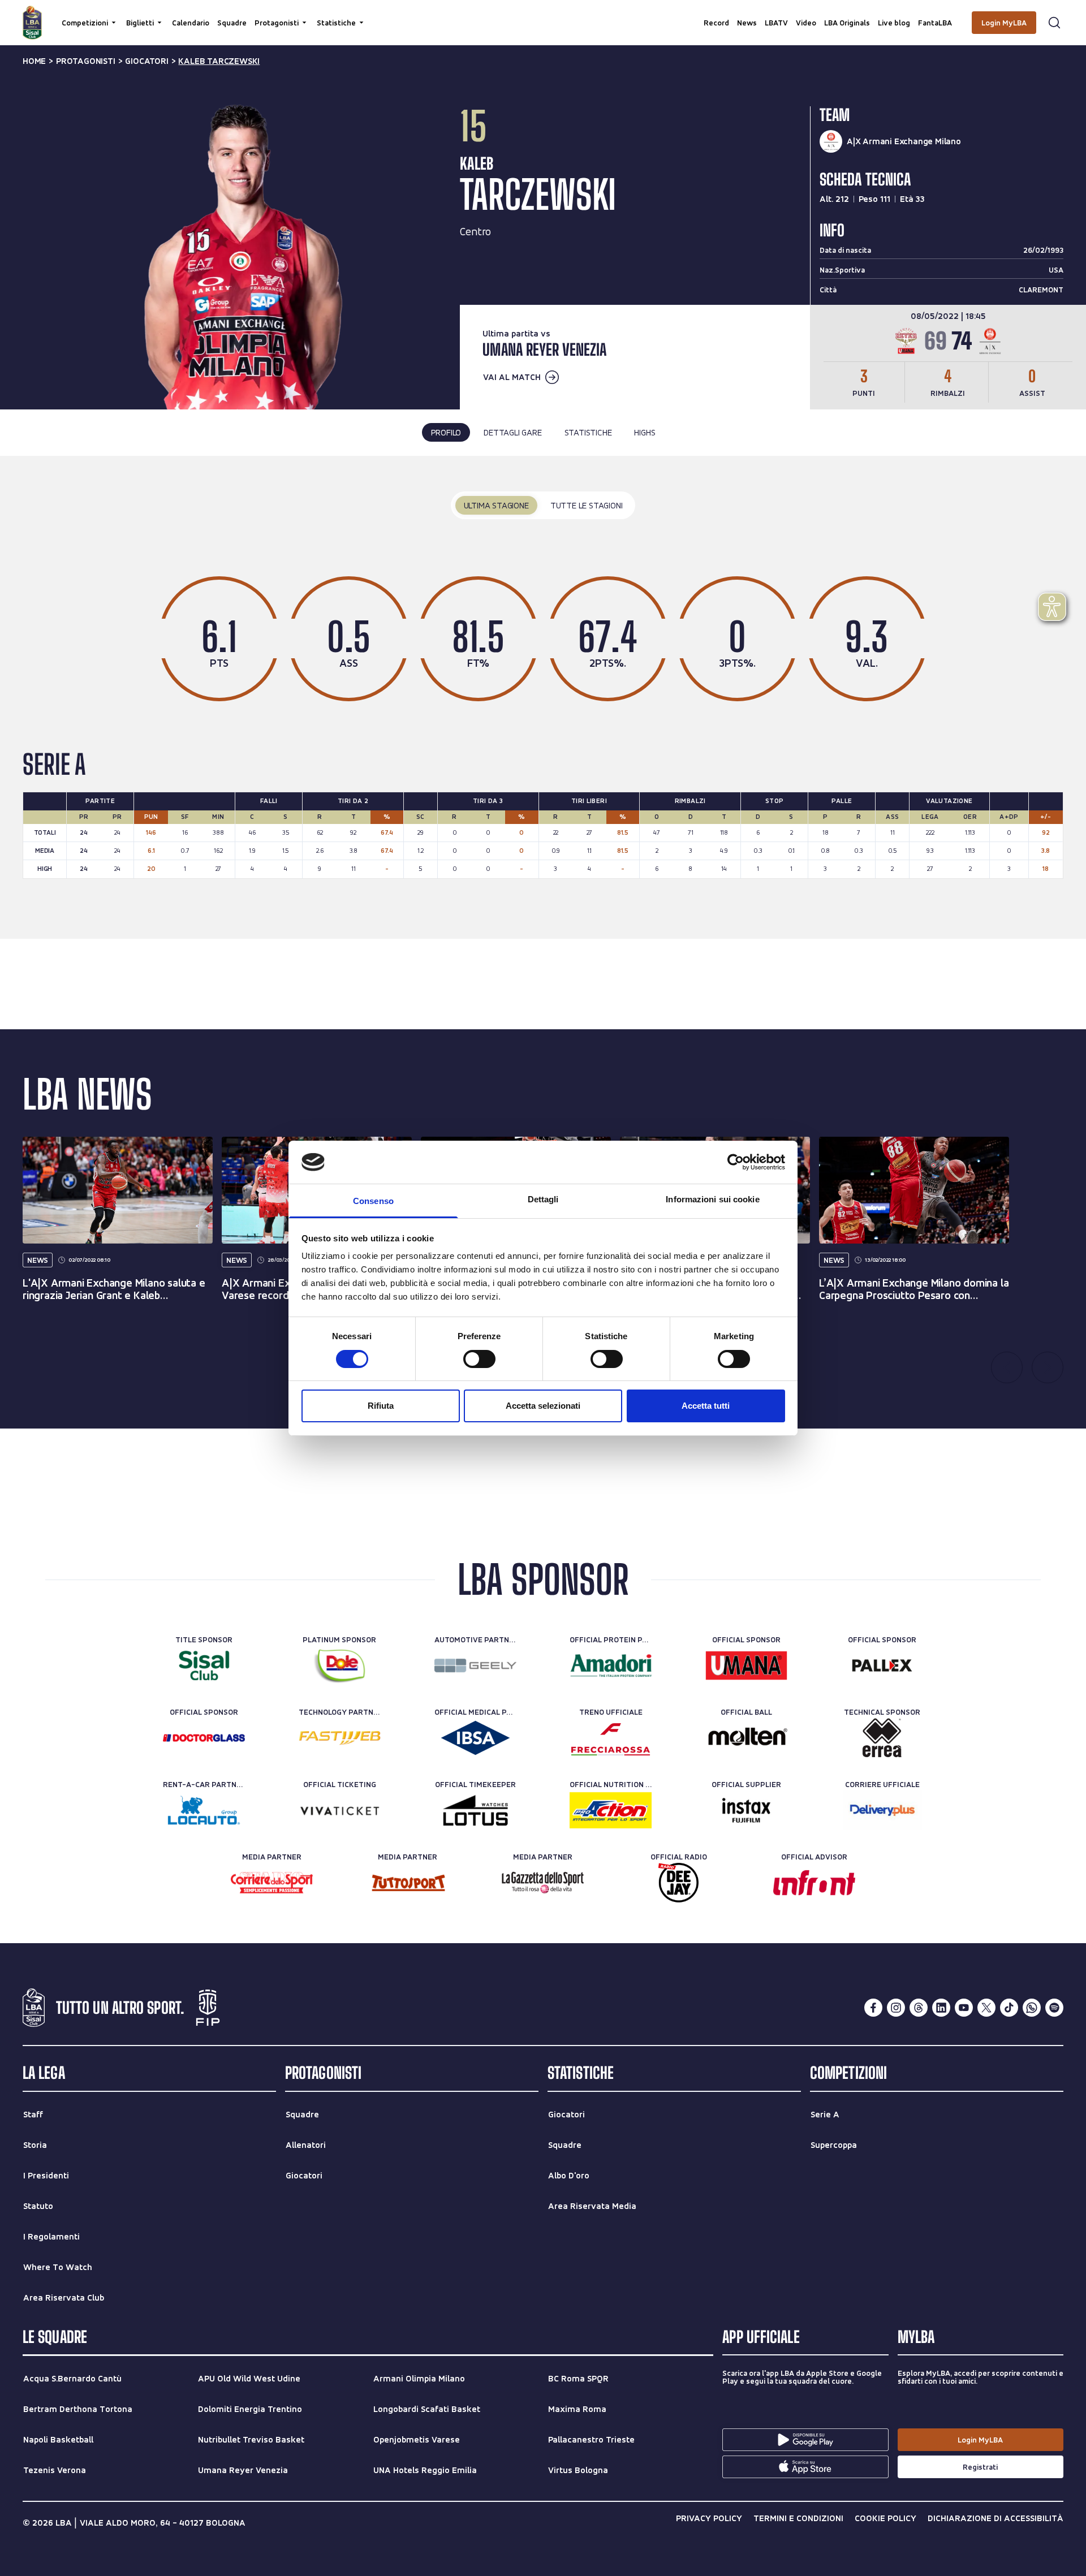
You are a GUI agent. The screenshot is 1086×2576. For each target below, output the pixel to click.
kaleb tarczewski (219, 61)
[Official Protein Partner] (611, 1665)
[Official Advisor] (814, 1883)
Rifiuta (381, 1406)
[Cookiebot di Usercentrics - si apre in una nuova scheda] (736, 1162)
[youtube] (964, 2008)
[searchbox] (543, 14)
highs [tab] (645, 432)
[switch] (479, 1359)
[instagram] (896, 2008)
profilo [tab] (446, 432)
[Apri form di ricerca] (1054, 23)
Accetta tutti (706, 1406)
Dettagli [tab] (543, 1199)
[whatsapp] (1032, 2008)
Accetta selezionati (543, 1406)
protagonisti (86, 61)
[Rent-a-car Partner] (204, 1810)
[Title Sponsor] (204, 1665)
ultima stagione (496, 505)
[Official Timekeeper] (475, 1810)
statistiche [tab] (588, 432)
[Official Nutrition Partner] (611, 1810)
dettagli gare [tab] (512, 432)
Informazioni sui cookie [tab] (712, 1199)
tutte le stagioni (587, 505)
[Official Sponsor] (746, 1665)
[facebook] (873, 2008)
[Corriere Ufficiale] (882, 1810)
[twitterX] (986, 2008)
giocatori (146, 61)
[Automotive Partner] (475, 1665)
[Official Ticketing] (340, 1810)
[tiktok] (1009, 2008)
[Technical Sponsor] (882, 1738)
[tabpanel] (543, 697)
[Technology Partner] (340, 1738)
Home (34, 61)
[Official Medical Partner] (475, 1738)
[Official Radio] (678, 1883)
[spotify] (1054, 2008)
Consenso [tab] (373, 1201)
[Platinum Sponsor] (340, 1665)
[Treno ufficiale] (611, 1738)
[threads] (919, 2008)
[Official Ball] (746, 1738)
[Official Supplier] (746, 1810)
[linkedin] (941, 2008)
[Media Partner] (272, 1883)
